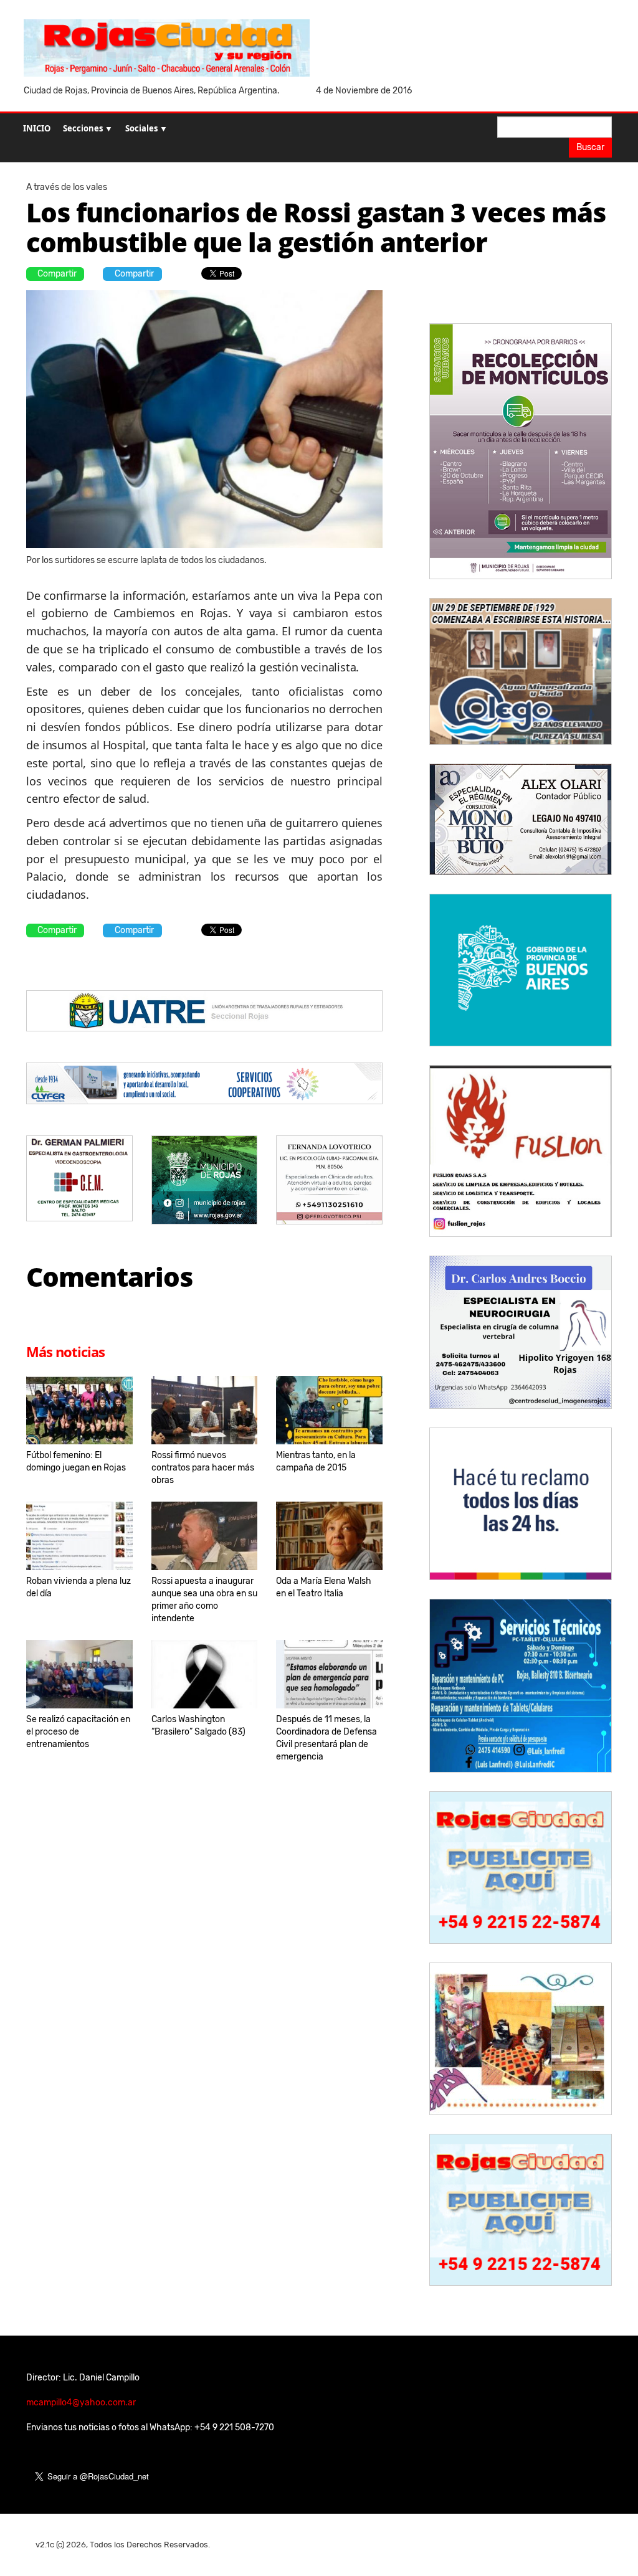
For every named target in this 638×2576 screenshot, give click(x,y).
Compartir (57, 274)
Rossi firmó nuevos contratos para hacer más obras (203, 1468)
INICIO (37, 128)
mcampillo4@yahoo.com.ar (81, 2403)
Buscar (590, 147)
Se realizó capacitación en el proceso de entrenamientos (78, 1732)
